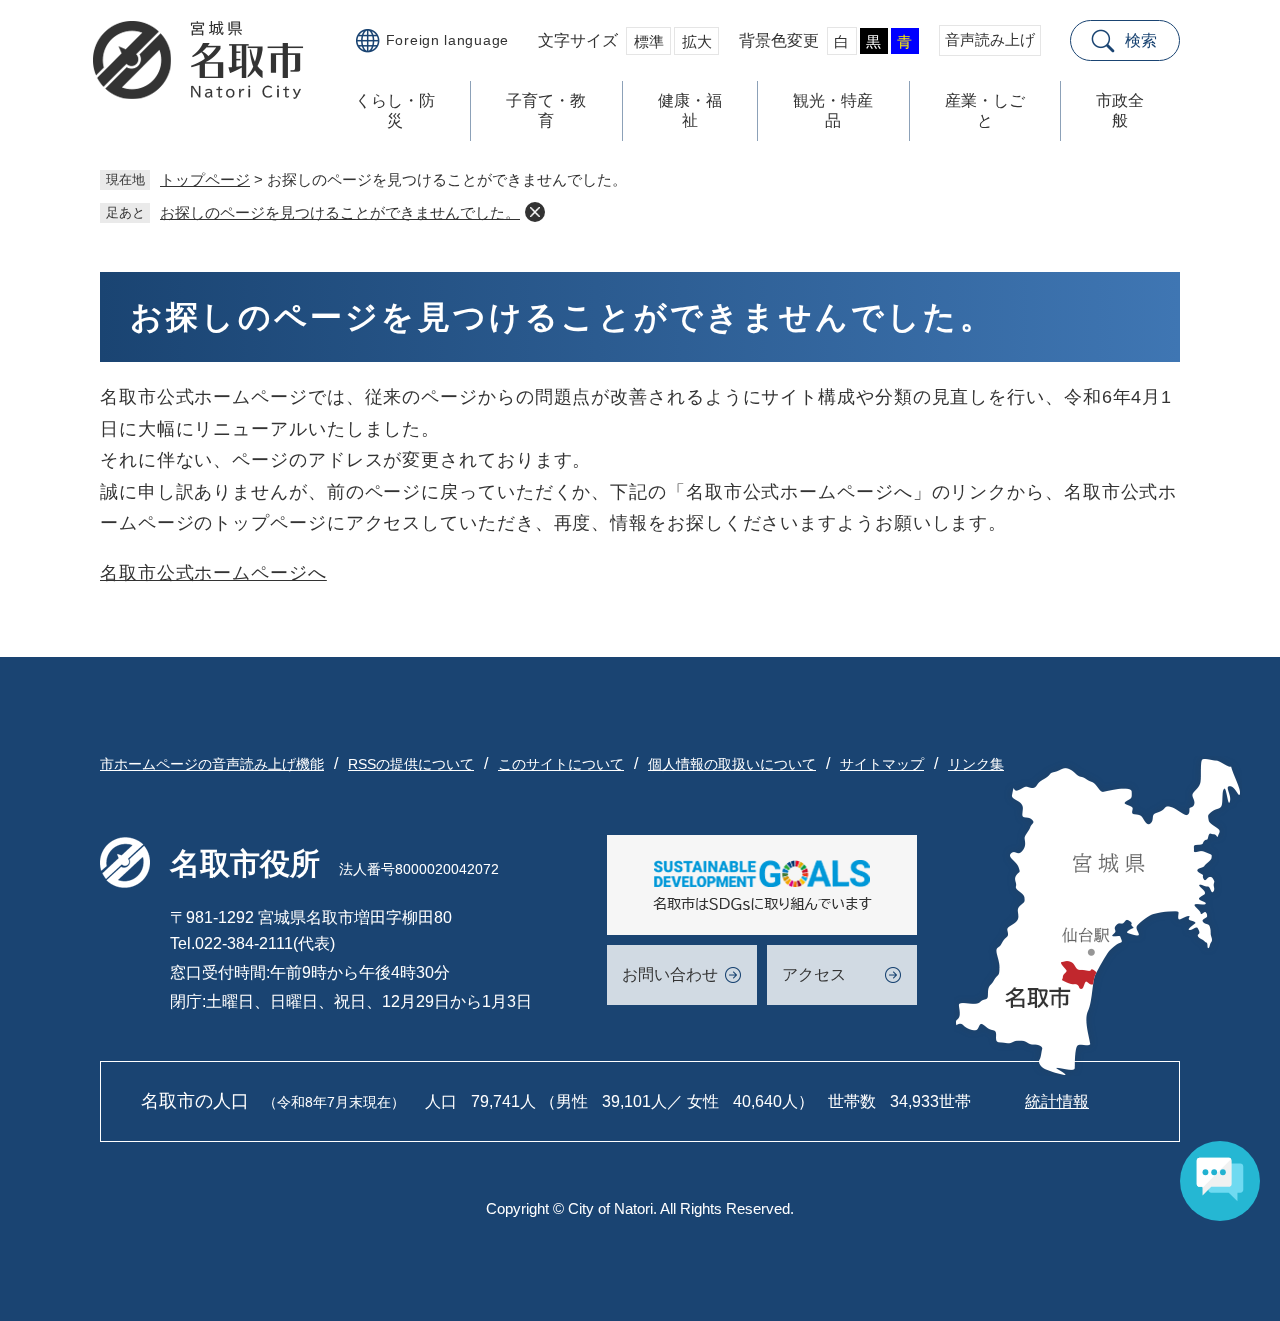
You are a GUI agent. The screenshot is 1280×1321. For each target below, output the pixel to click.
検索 (1141, 40)
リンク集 (976, 764)
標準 (649, 41)
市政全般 (1120, 110)
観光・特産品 (833, 110)
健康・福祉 (690, 110)
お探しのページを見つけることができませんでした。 (340, 212)
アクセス (814, 974)
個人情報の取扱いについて (732, 764)
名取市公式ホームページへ (213, 573)
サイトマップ (882, 764)
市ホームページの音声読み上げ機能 (212, 764)
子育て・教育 (546, 110)
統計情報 (1057, 1101)
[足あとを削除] (535, 212)
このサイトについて (561, 764)
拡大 (697, 41)
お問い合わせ (670, 974)
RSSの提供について (411, 764)
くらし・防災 (395, 110)
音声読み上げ (990, 39)
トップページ (205, 179)
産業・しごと (985, 110)
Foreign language (447, 40)
